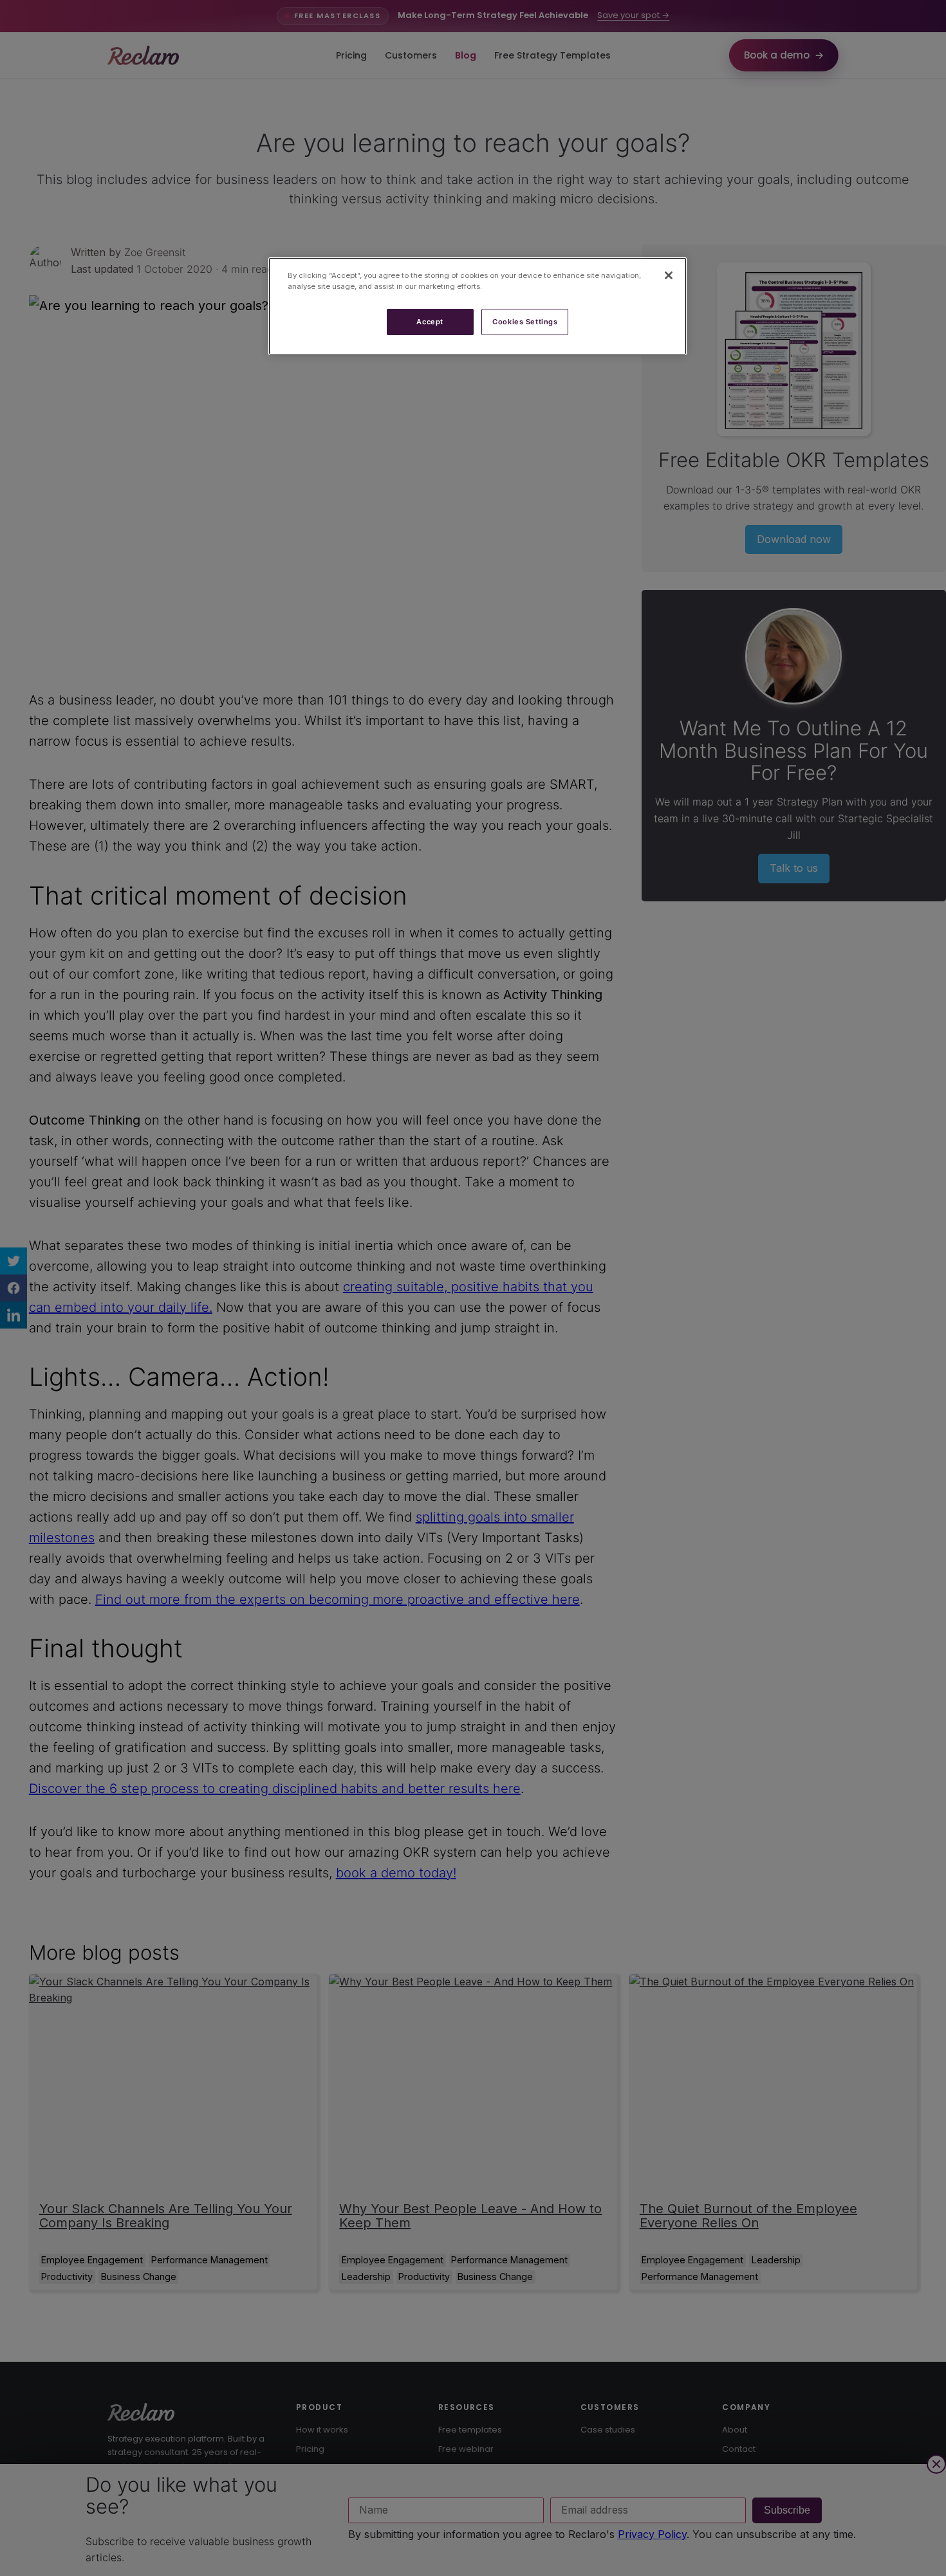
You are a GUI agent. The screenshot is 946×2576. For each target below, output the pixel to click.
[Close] (669, 275)
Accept (430, 322)
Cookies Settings (525, 322)
